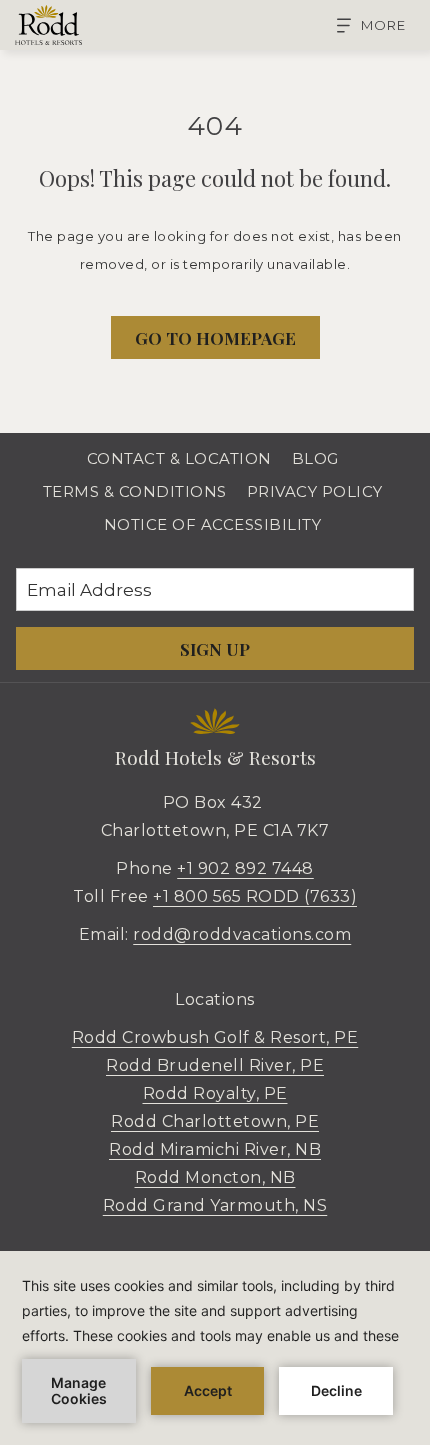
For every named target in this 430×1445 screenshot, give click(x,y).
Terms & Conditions (135, 491)
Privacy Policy (315, 491)
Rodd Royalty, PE (215, 1093)
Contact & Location (179, 458)
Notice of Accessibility (213, 524)
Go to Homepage (215, 338)
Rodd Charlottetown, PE (215, 1121)
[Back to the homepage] (48, 25)
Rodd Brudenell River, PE (215, 1065)
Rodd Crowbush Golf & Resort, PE (215, 1037)
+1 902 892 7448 (245, 868)
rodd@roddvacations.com (242, 934)
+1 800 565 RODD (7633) (255, 896)
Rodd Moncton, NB (215, 1177)
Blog (315, 458)
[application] (215, 1348)
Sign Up (215, 649)
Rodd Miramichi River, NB (215, 1149)
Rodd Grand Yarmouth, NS (215, 1205)
